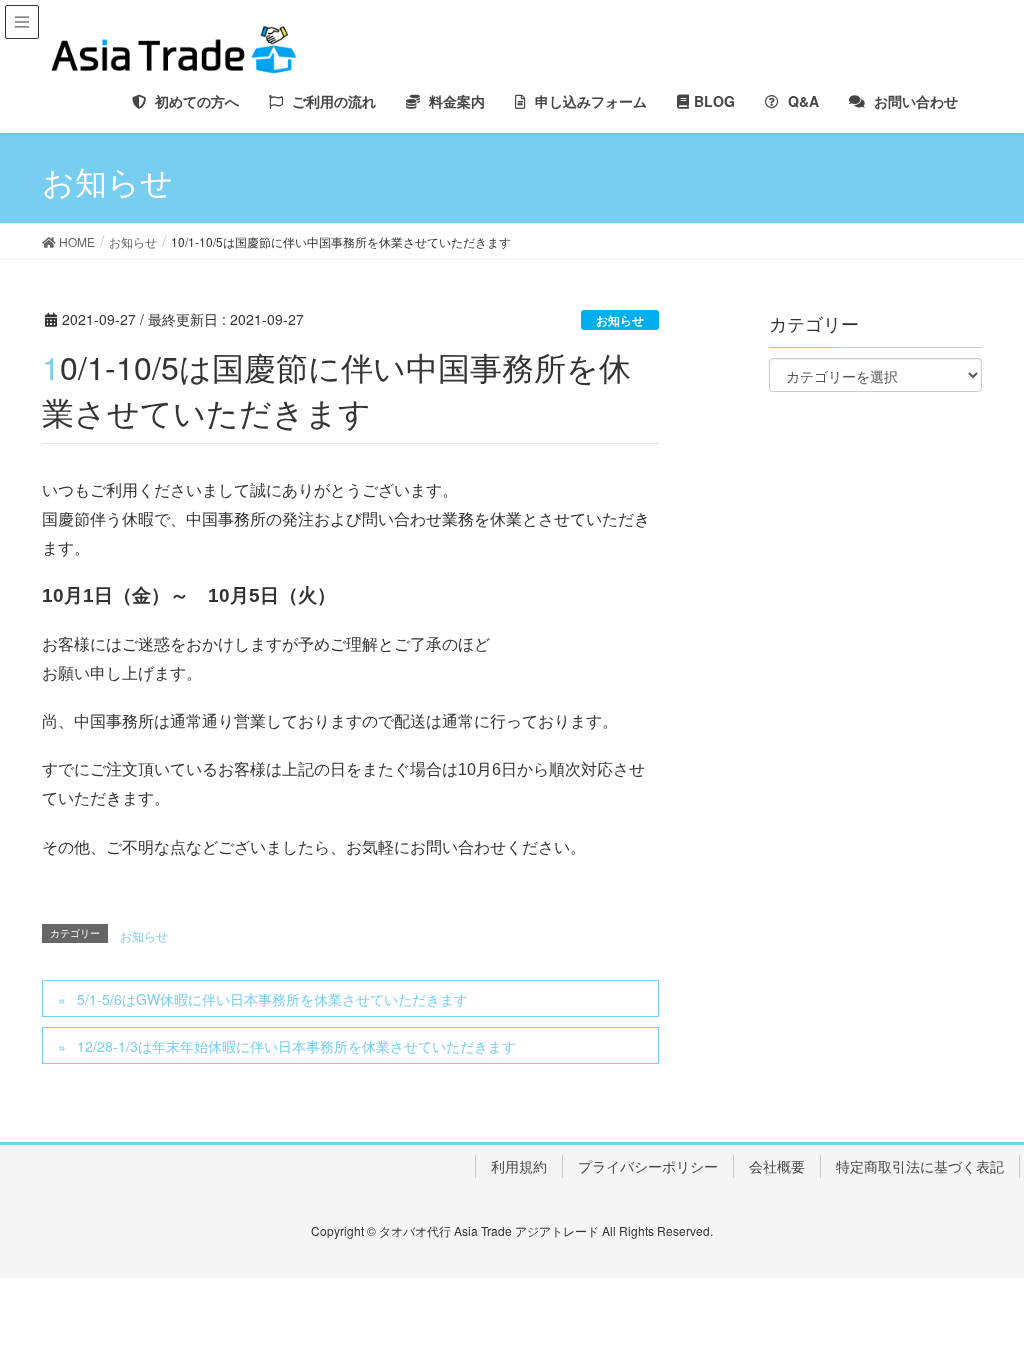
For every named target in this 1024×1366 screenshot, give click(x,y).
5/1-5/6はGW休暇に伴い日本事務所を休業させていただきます (272, 999)
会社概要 (777, 1166)
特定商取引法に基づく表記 (920, 1166)
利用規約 (519, 1166)
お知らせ (620, 320)
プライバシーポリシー (648, 1166)
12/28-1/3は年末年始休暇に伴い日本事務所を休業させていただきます (296, 1046)
